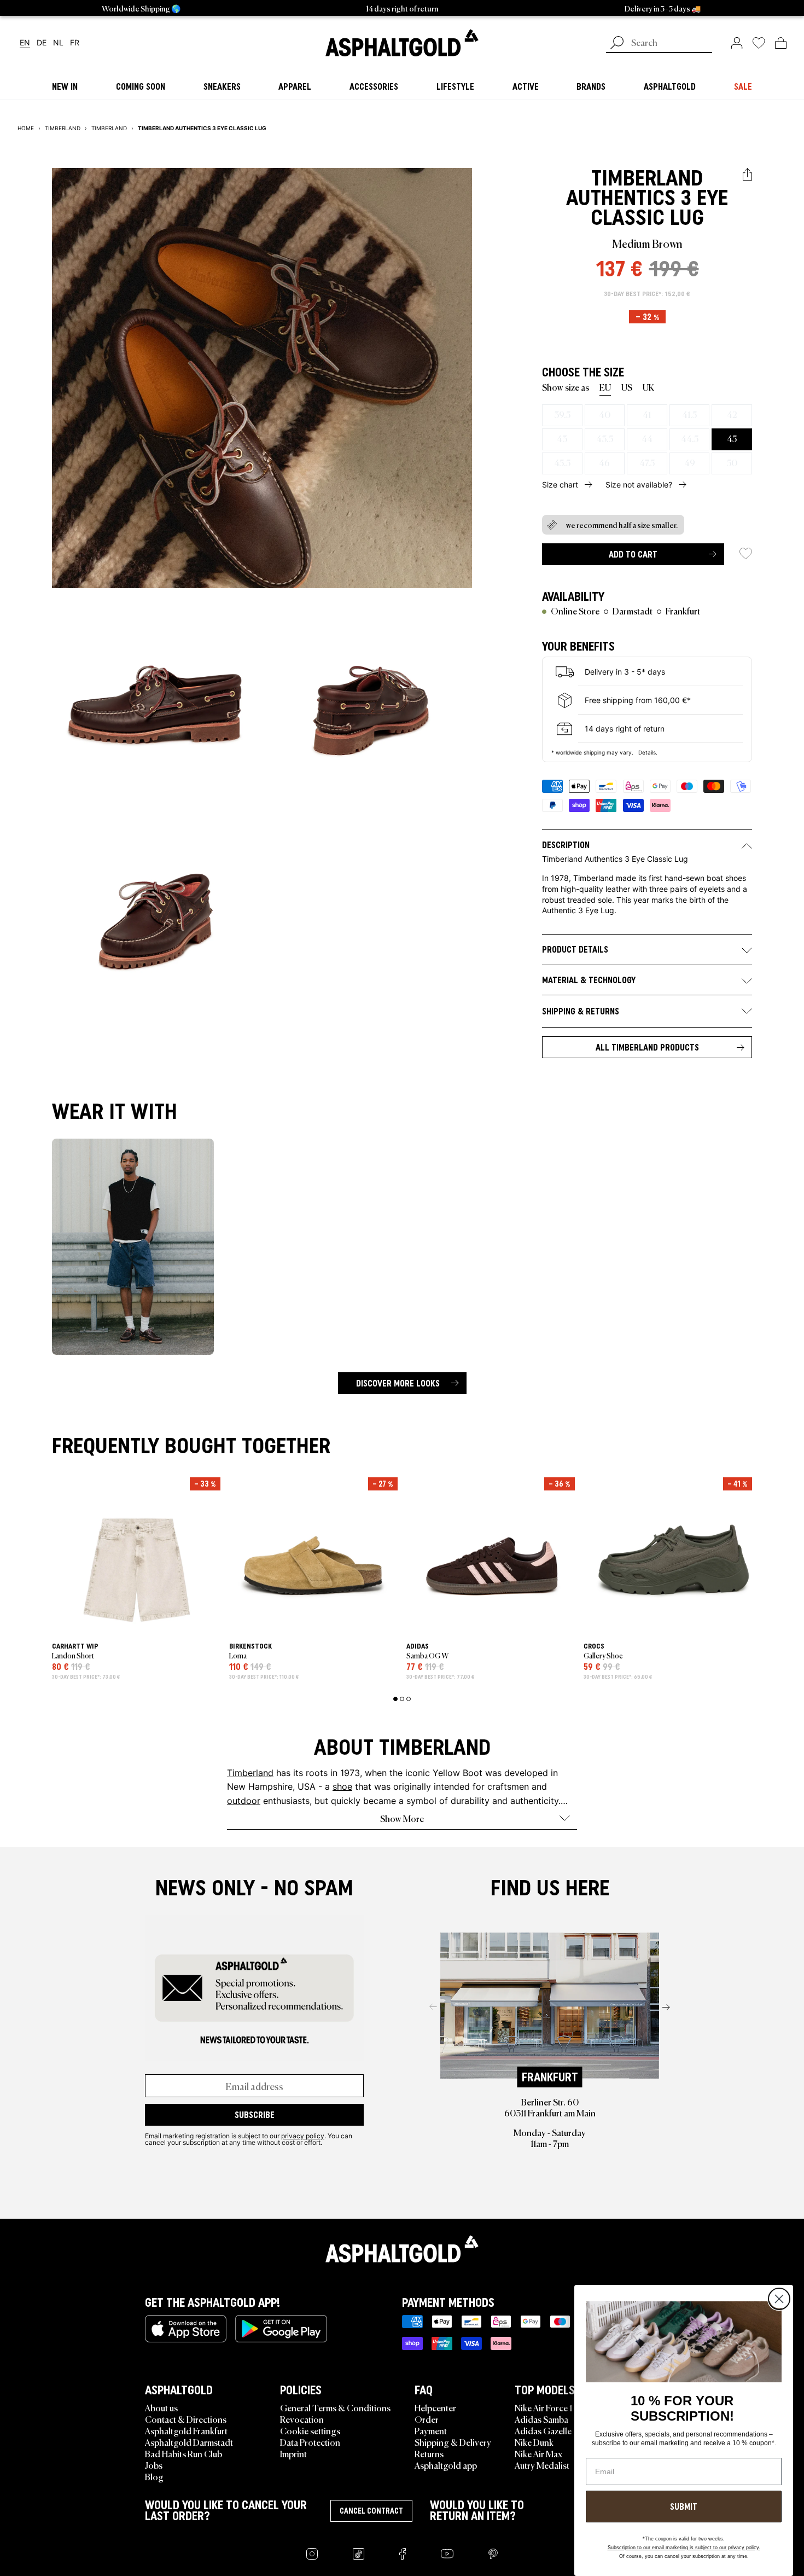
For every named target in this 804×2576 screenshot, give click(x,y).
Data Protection (310, 2442)
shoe (342, 1786)
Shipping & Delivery (453, 2442)
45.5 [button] (562, 462)
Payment (431, 2430)
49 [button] (690, 462)
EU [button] (605, 387)
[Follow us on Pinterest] (493, 2554)
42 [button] (732, 414)
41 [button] (647, 414)
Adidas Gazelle (543, 2430)
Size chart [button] (560, 485)
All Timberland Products (647, 1047)
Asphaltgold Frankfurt (186, 2430)
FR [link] (75, 43)
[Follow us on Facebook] (403, 2554)
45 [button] (732, 438)
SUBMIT (684, 2507)
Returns (429, 2453)
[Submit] (617, 44)
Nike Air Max (538, 2453)
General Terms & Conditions (335, 2407)
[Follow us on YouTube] (447, 2554)
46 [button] (604, 462)
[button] (747, 175)
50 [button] (732, 462)
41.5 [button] (689, 414)
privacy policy (303, 2136)
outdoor (244, 1800)
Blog (154, 2476)
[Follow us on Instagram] (312, 2554)
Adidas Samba (541, 2419)
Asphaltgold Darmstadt (189, 2442)
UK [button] (648, 387)
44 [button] (647, 438)
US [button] (627, 387)
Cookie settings (310, 2430)
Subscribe (255, 2115)
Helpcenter (435, 2407)
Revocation (302, 2419)
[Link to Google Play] (281, 2329)
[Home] (402, 2249)
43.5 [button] (605, 438)
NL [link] (58, 43)
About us (161, 2407)
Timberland (647, 178)
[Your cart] (781, 43)
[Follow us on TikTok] (359, 2554)
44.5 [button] (690, 438)
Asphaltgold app (446, 2465)
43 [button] (562, 438)
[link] (402, 43)
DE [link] (42, 43)
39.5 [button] (562, 414)
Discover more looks (398, 1383)
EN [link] (25, 43)
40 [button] (605, 414)
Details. (648, 752)
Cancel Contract (371, 2511)
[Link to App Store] (186, 2329)
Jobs (154, 2465)
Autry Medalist (542, 2465)
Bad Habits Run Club (183, 2453)
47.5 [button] (647, 462)
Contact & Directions (186, 2419)
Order (427, 2419)
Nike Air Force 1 (543, 2407)
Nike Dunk (534, 2442)
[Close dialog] (779, 2299)
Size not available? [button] (639, 485)
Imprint (293, 2453)
